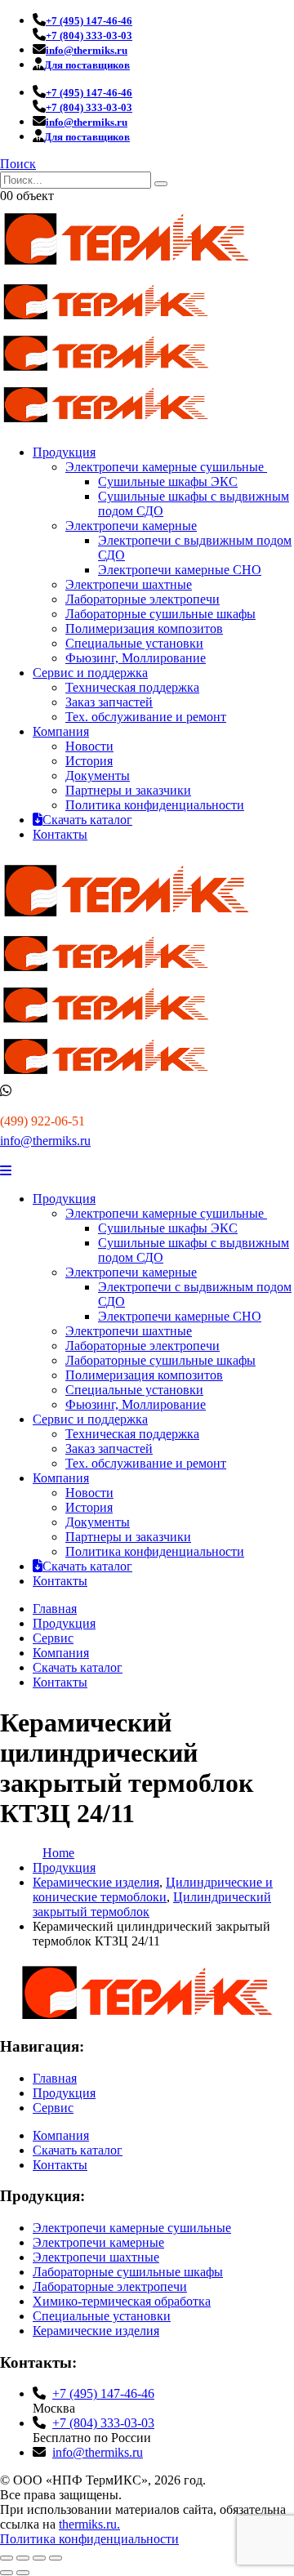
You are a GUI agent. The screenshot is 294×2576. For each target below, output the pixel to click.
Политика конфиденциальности (155, 805)
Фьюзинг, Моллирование (136, 658)
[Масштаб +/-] (7, 2558)
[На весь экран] (23, 2558)
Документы (98, 775)
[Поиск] (161, 184)
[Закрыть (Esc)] (56, 2558)
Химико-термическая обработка (122, 2301)
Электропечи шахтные (129, 584)
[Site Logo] (127, 270)
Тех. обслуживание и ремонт (146, 717)
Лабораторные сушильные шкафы (160, 614)
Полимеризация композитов (144, 628)
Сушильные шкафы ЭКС (168, 481)
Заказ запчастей (109, 702)
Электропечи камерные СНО (180, 570)
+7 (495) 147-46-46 (103, 2393)
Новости (89, 746)
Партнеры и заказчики (128, 790)
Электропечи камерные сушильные (166, 467)
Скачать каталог (87, 820)
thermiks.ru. (89, 2524)
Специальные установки (134, 643)
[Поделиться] (39, 2558)
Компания (61, 731)
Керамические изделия (96, 2331)
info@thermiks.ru (45, 1141)
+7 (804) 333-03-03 (103, 2423)
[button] (18, 164)
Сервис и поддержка (90, 673)
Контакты (60, 834)
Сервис (53, 1638)
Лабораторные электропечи (143, 599)
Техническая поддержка (132, 687)
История (89, 761)
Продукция (64, 452)
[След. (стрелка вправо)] (23, 2573)
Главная (55, 1609)
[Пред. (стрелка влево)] (7, 2573)
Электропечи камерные (131, 526)
